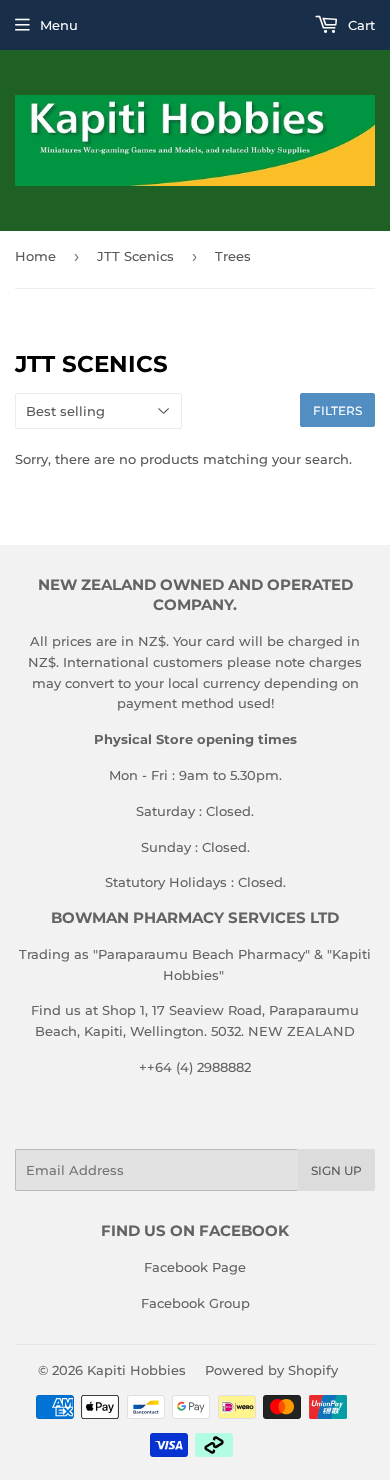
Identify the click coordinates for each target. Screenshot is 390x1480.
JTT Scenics (135, 256)
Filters (337, 410)
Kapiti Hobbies (136, 1370)
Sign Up (336, 1170)
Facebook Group (195, 1303)
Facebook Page (195, 1267)
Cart (359, 25)
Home (35, 256)
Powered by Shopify (271, 1370)
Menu (59, 25)
